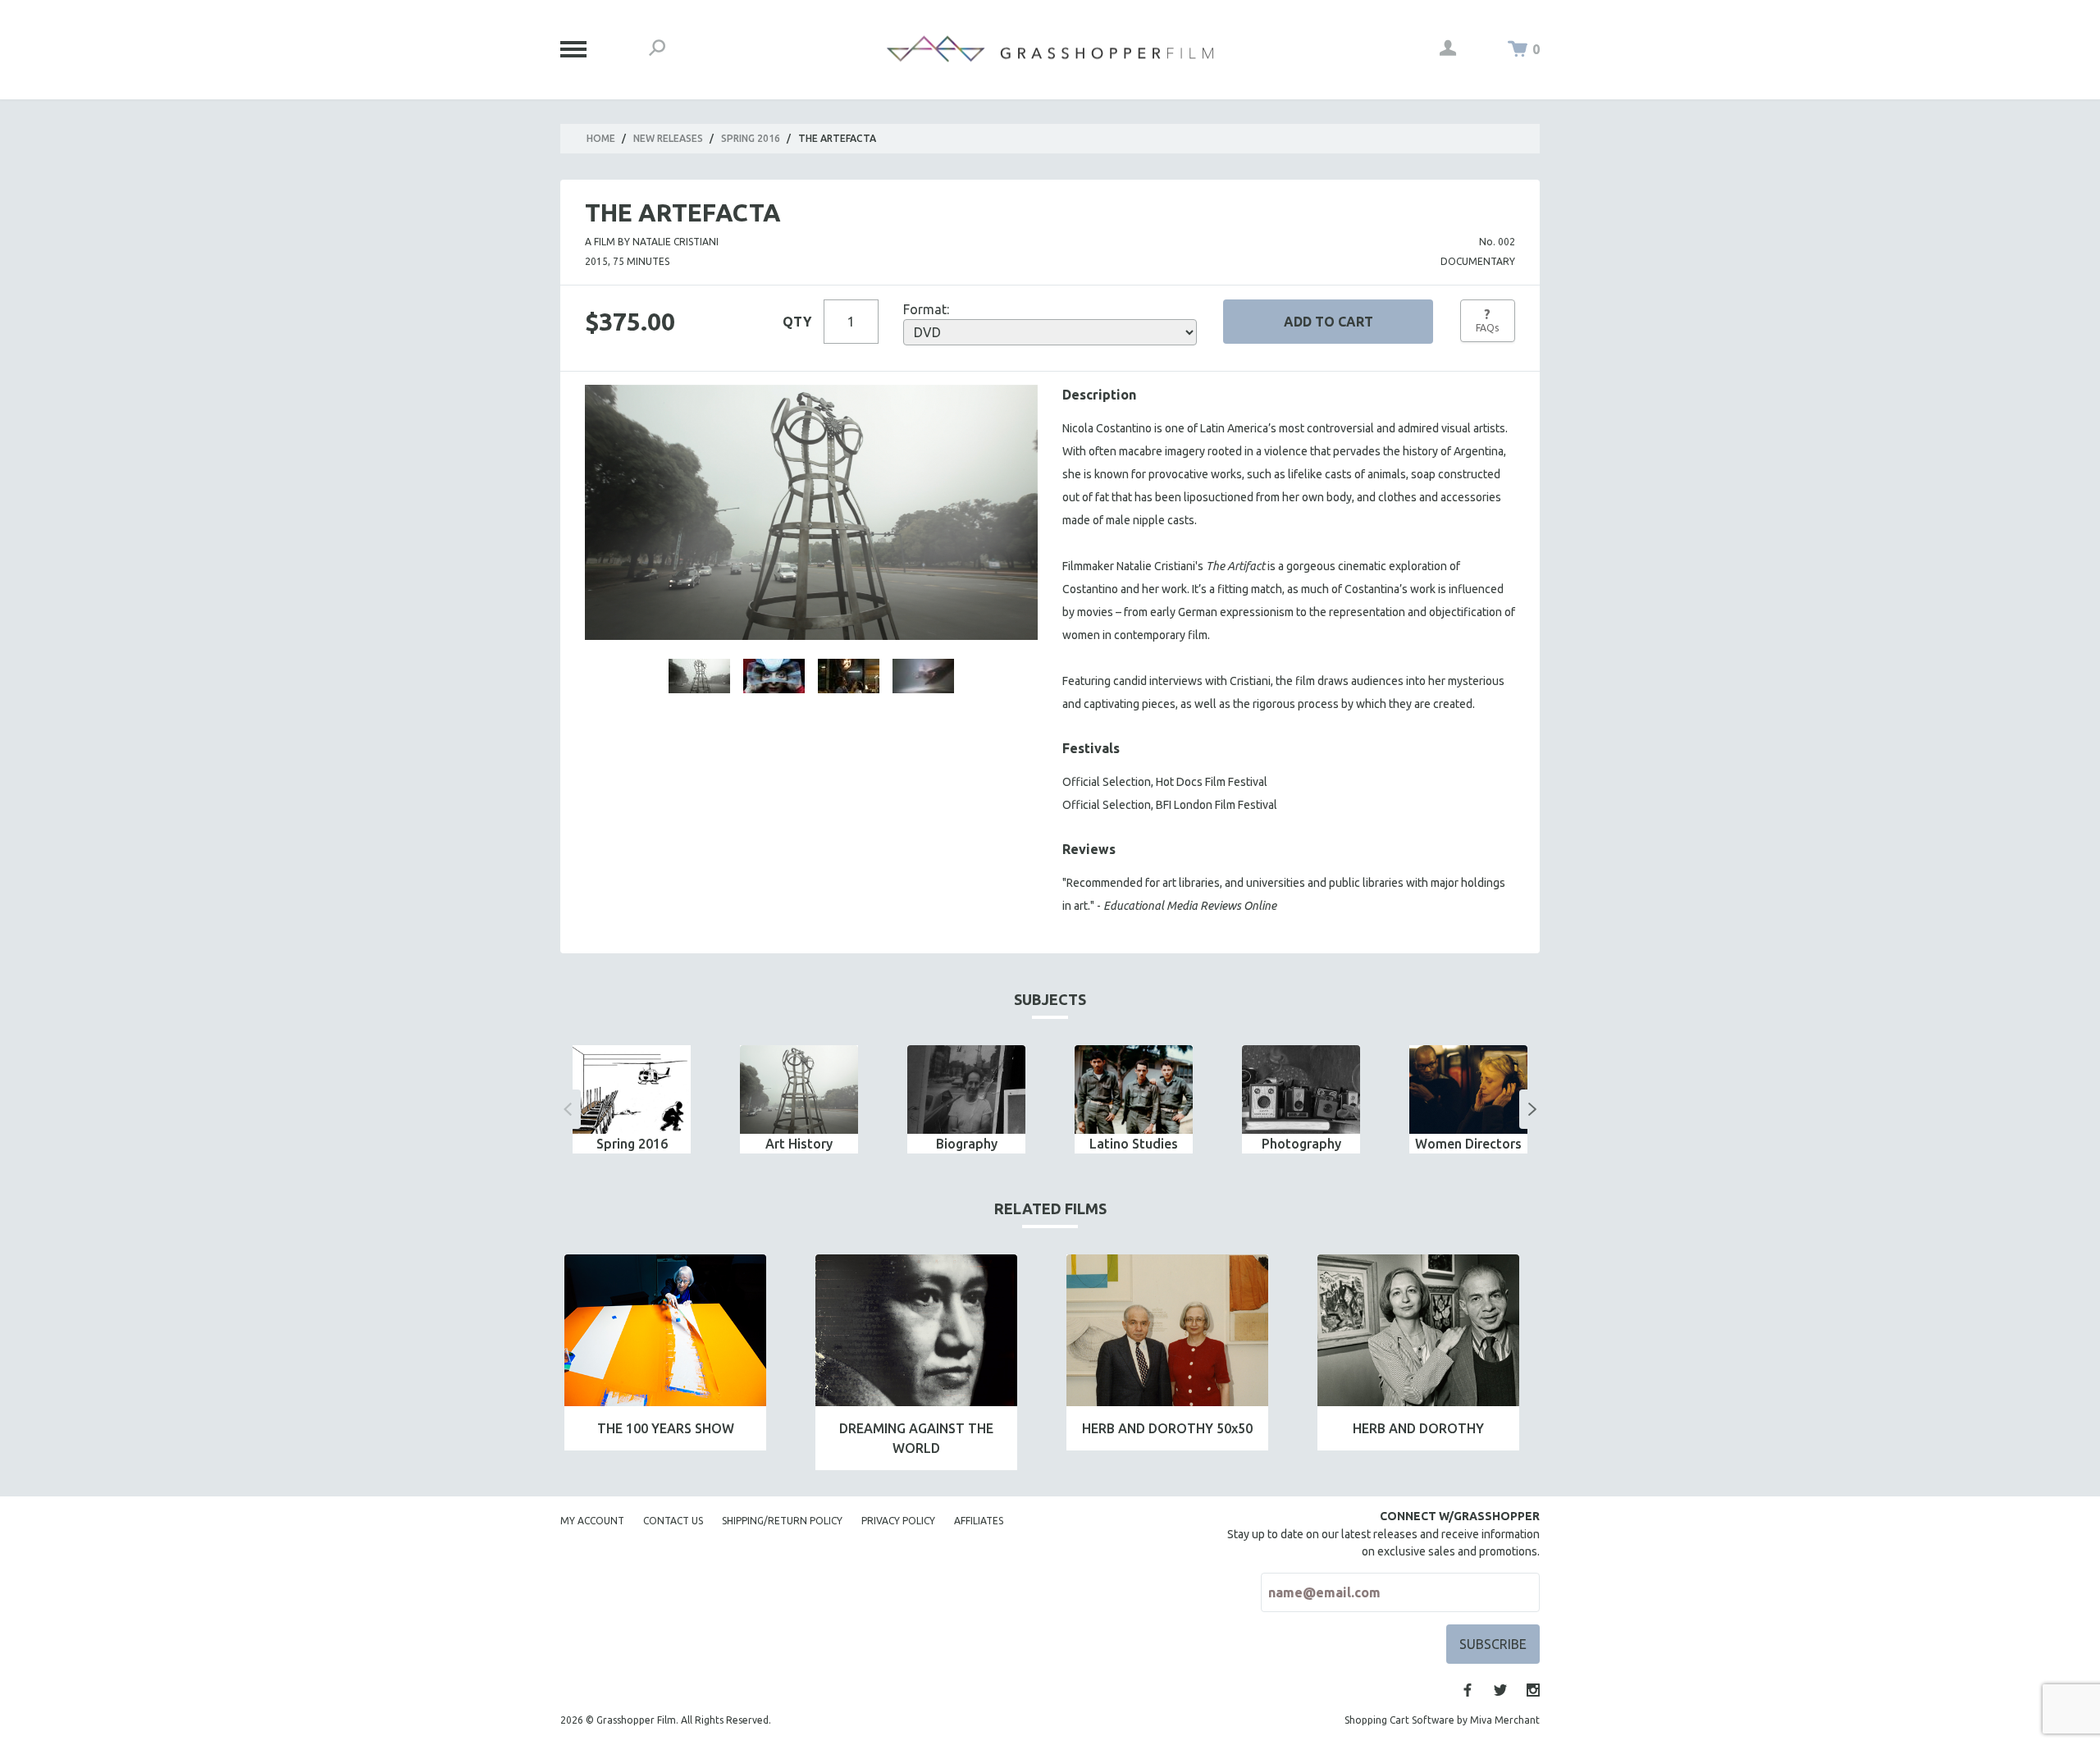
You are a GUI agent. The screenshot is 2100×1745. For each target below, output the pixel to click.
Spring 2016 (751, 138)
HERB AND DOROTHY (1418, 1428)
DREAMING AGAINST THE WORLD (916, 1438)
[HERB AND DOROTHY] (1418, 1330)
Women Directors (1468, 1144)
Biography (967, 1144)
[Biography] (966, 1089)
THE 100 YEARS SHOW (666, 1428)
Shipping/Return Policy (782, 1521)
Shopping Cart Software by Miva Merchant (1442, 1720)
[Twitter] (1500, 1690)
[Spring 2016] (632, 1089)
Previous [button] (568, 1109)
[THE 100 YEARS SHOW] (665, 1330)
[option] (632, 1099)
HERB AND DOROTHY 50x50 (1167, 1428)
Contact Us (673, 1521)
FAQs (1487, 320)
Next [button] (1532, 1109)
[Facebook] (1468, 1690)
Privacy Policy (898, 1521)
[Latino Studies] (1134, 1089)
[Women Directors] (1468, 1089)
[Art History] (799, 1089)
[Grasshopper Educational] (1050, 49)
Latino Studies (1134, 1144)
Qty (797, 322)
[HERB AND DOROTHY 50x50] (1167, 1330)
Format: (926, 309)
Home (601, 138)
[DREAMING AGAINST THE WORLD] (916, 1330)
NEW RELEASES (668, 138)
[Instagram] (1533, 1690)
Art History (799, 1144)
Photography (1301, 1144)
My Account (592, 1521)
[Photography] (1301, 1089)
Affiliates (979, 1521)
